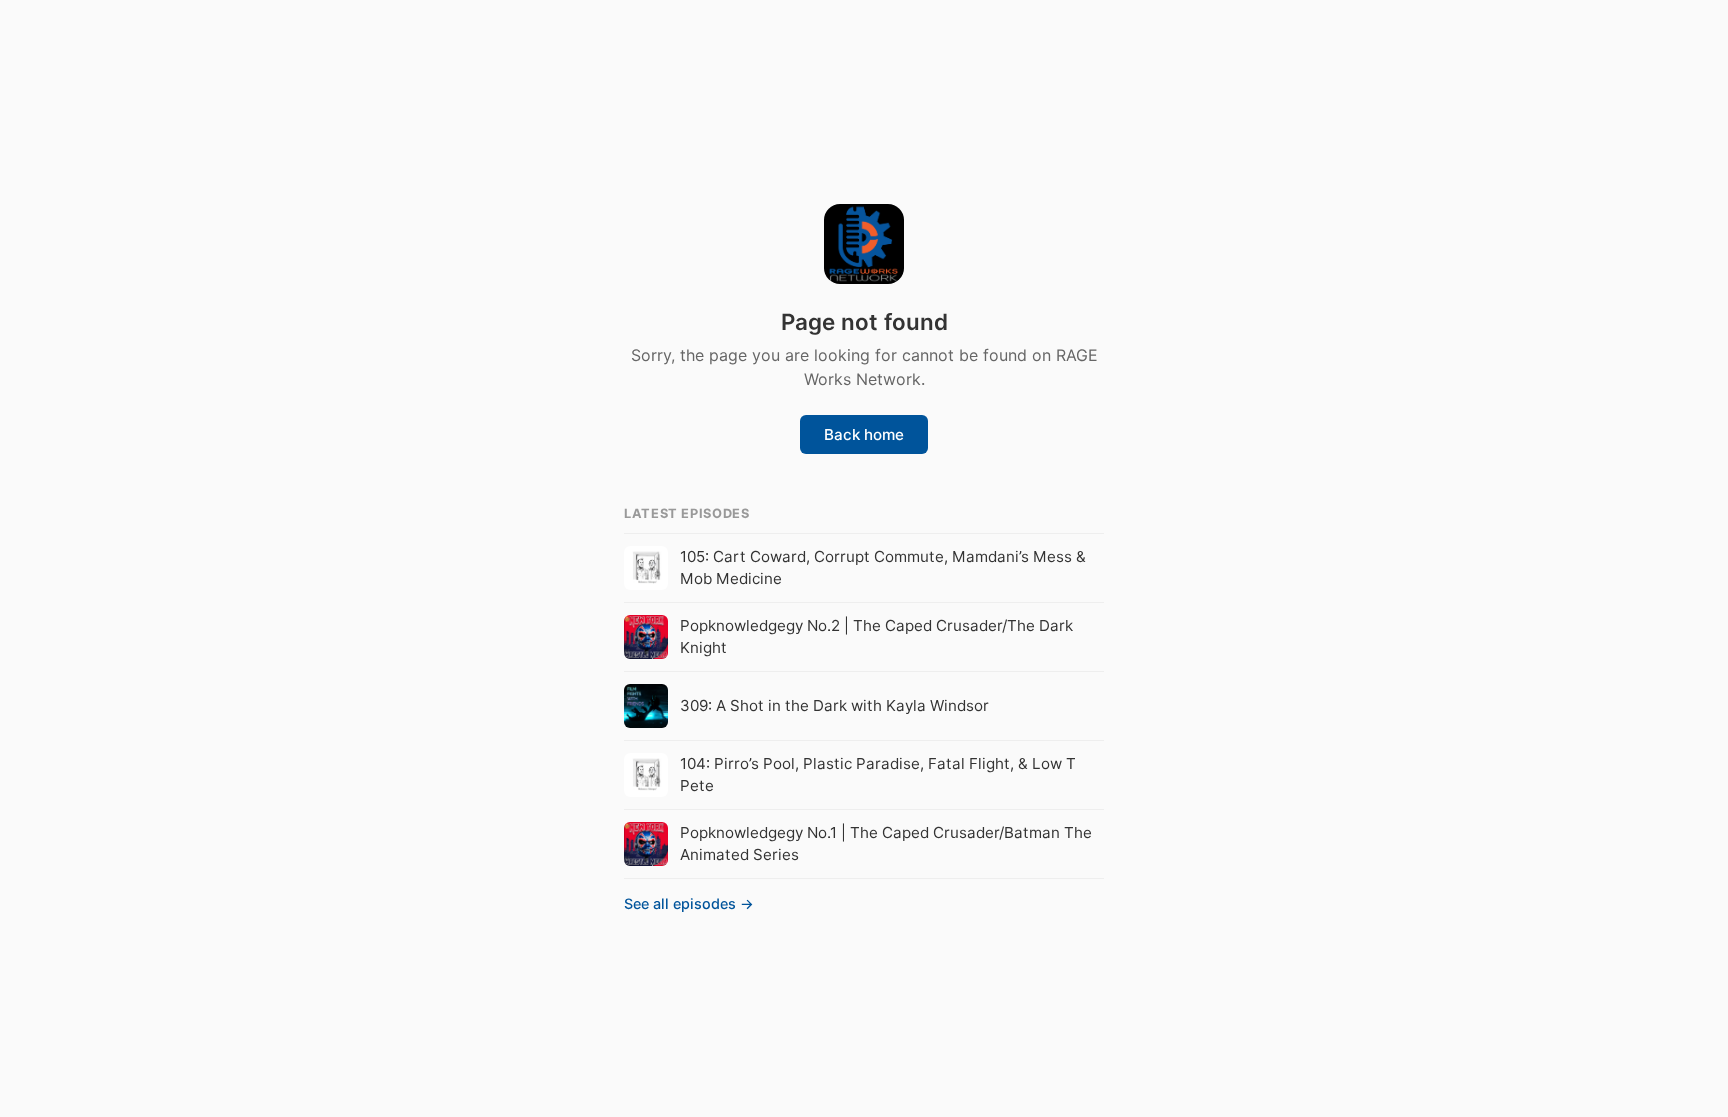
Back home (864, 434)
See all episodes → (689, 903)
